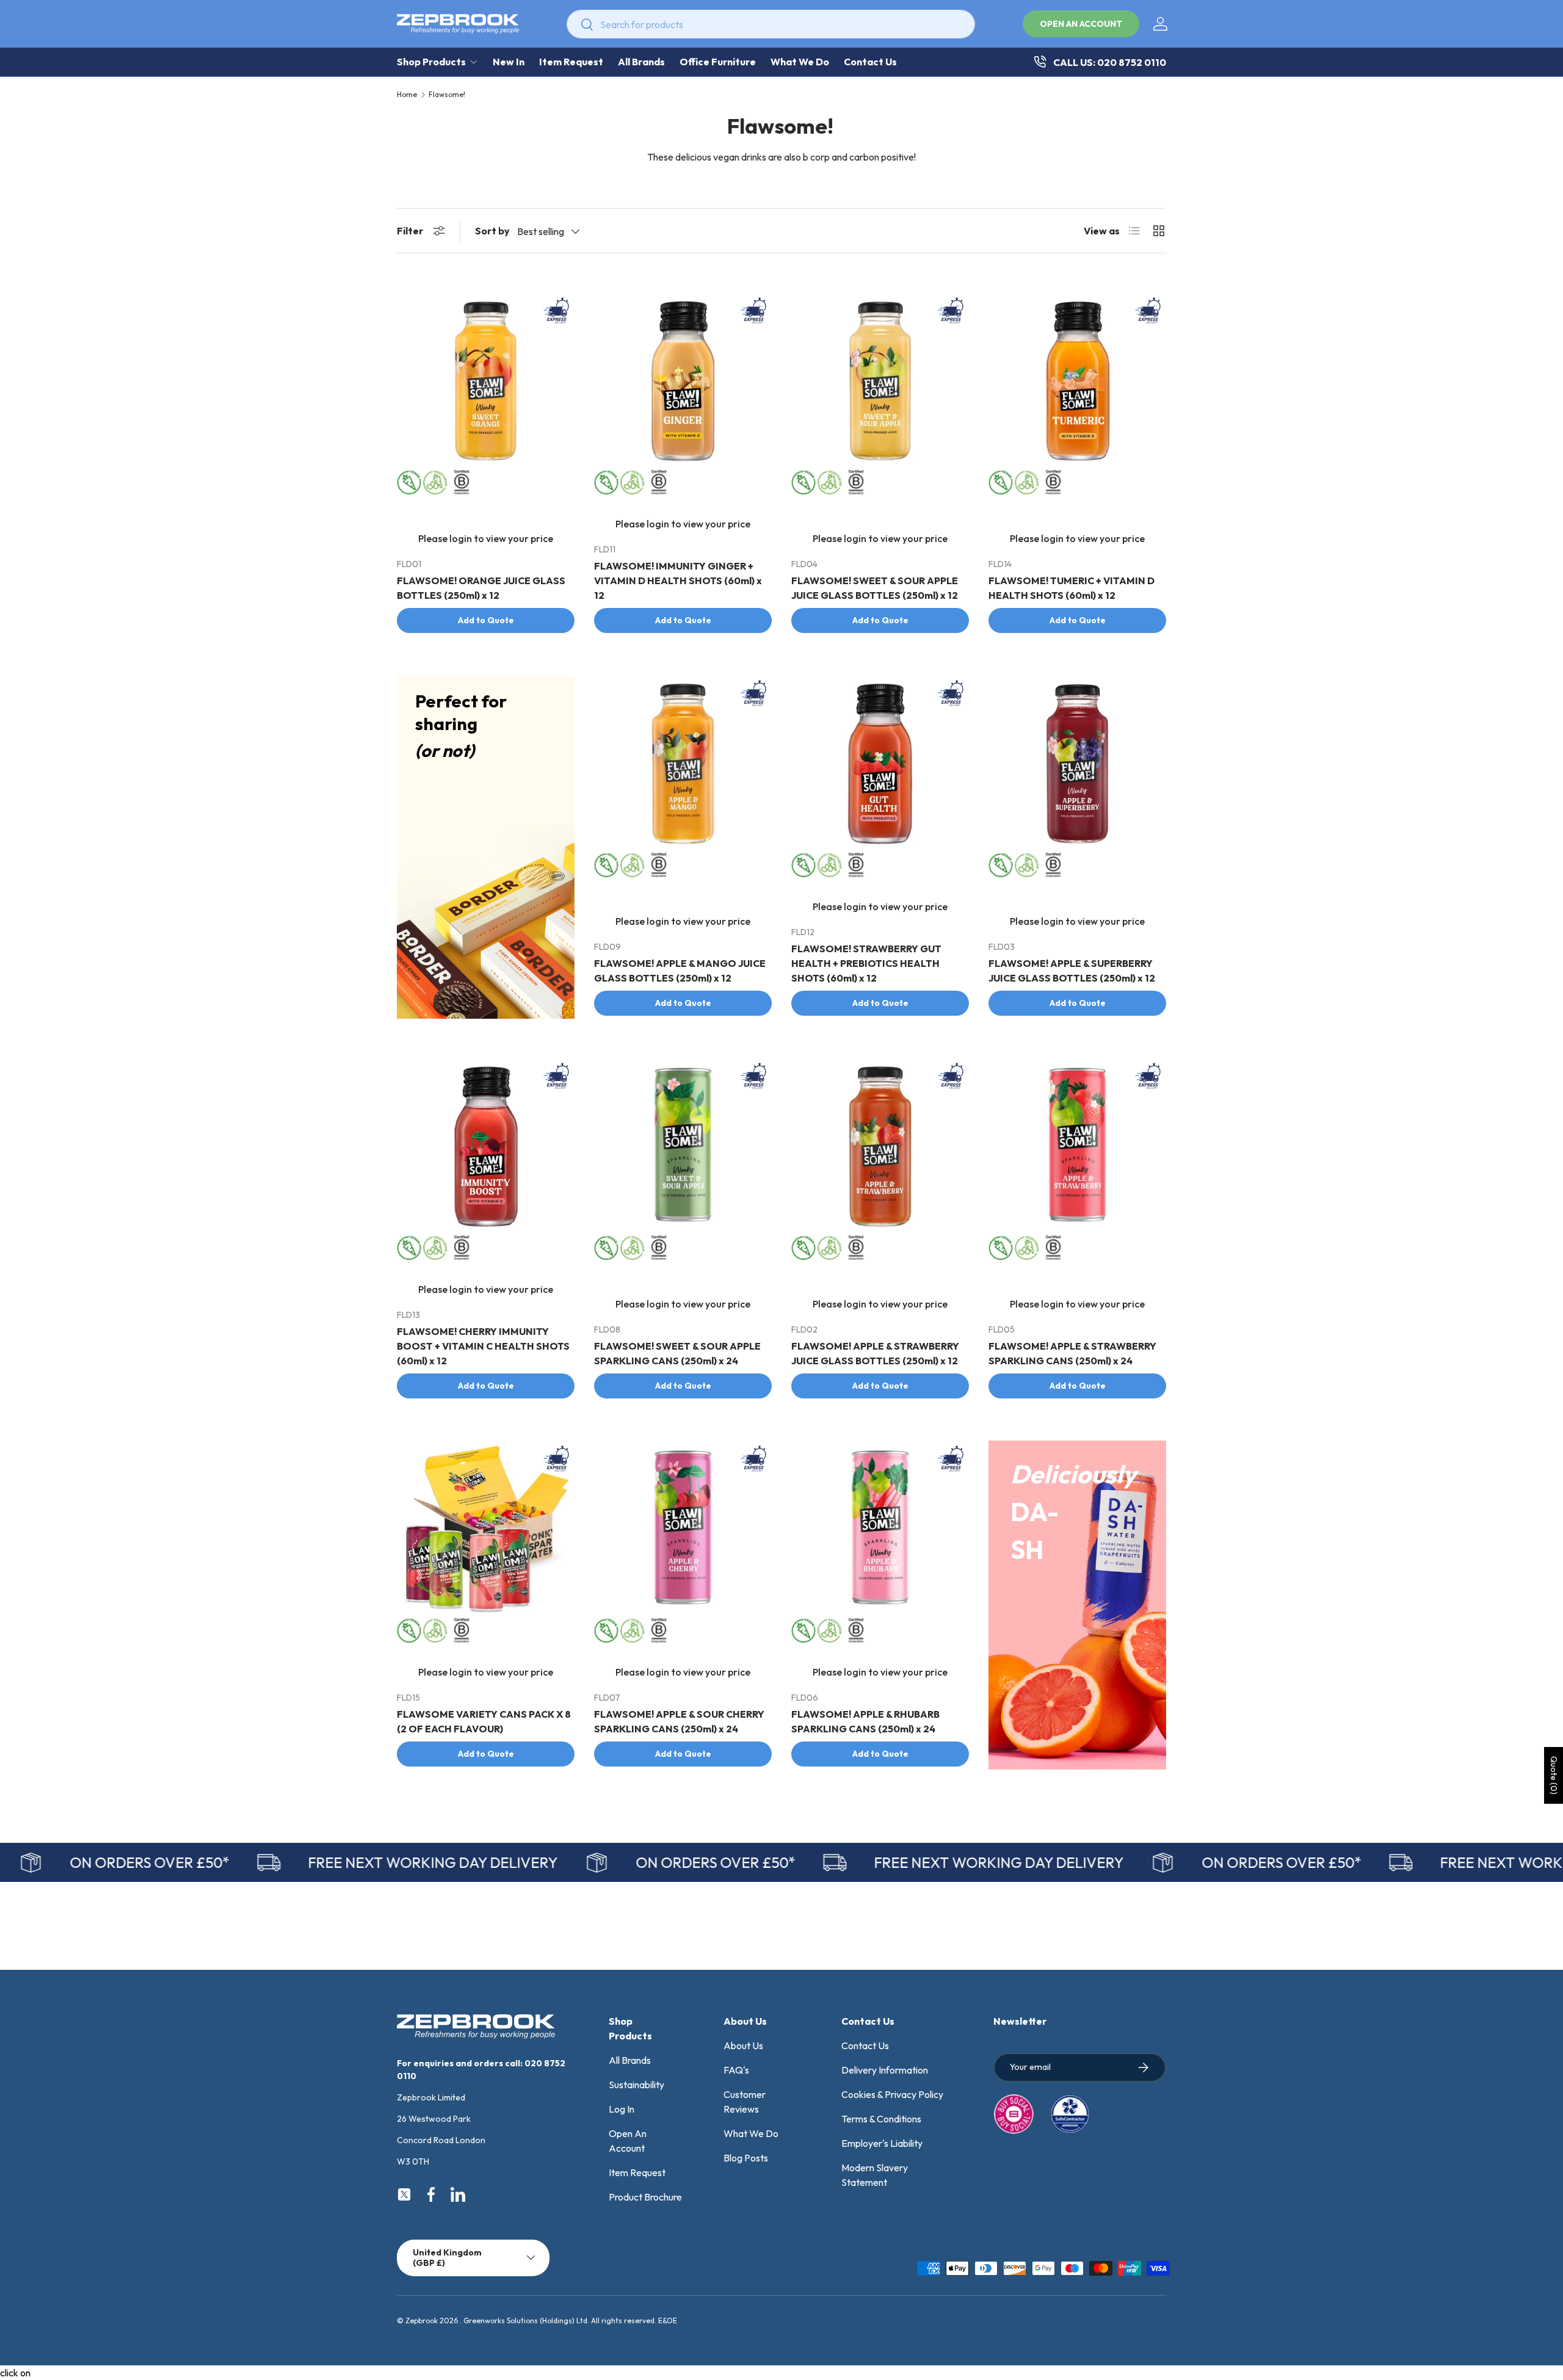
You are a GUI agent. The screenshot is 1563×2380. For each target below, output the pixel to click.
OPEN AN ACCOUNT (1081, 24)
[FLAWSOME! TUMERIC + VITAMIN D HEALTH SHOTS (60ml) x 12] (1077, 381)
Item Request (571, 62)
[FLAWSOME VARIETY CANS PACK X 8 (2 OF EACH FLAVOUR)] (486, 1529)
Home (407, 95)
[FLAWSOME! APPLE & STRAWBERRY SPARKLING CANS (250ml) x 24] (1077, 1147)
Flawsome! (447, 95)
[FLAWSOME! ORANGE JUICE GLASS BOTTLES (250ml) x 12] (486, 381)
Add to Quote (486, 620)
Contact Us (870, 62)
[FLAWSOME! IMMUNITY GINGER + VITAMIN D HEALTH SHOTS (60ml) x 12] (683, 381)
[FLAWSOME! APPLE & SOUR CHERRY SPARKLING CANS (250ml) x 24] (683, 1529)
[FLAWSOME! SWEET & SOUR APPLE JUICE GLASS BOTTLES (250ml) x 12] (880, 381)
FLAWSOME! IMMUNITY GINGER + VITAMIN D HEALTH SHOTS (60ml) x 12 (678, 581)
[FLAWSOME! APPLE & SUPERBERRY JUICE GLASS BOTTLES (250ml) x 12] (1077, 764)
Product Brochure (645, 2197)
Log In (622, 2109)
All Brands (641, 62)
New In (509, 62)
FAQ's (736, 2070)
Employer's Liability (882, 2143)
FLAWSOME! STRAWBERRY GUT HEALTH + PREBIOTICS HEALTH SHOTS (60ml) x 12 (866, 963)
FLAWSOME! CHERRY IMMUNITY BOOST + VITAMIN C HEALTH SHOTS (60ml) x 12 (483, 1346)
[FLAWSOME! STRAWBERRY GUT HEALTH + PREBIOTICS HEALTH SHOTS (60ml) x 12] (880, 764)
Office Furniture (718, 62)
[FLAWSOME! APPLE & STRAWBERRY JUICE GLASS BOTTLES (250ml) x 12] (880, 1147)
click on (15, 2373)
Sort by (492, 231)
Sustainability (636, 2085)
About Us (743, 2045)
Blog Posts (746, 2158)
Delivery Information (885, 2070)
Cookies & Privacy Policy (892, 2094)
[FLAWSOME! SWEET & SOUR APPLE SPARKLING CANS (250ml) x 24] (683, 1147)
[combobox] (771, 24)
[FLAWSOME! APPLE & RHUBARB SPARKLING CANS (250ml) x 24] (880, 1529)
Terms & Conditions (881, 2119)
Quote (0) (1554, 1775)
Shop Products (431, 62)
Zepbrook (422, 2320)
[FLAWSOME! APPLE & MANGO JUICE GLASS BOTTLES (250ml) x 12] (683, 764)
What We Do (800, 62)
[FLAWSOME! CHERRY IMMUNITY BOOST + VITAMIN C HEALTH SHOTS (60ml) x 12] (486, 1147)
